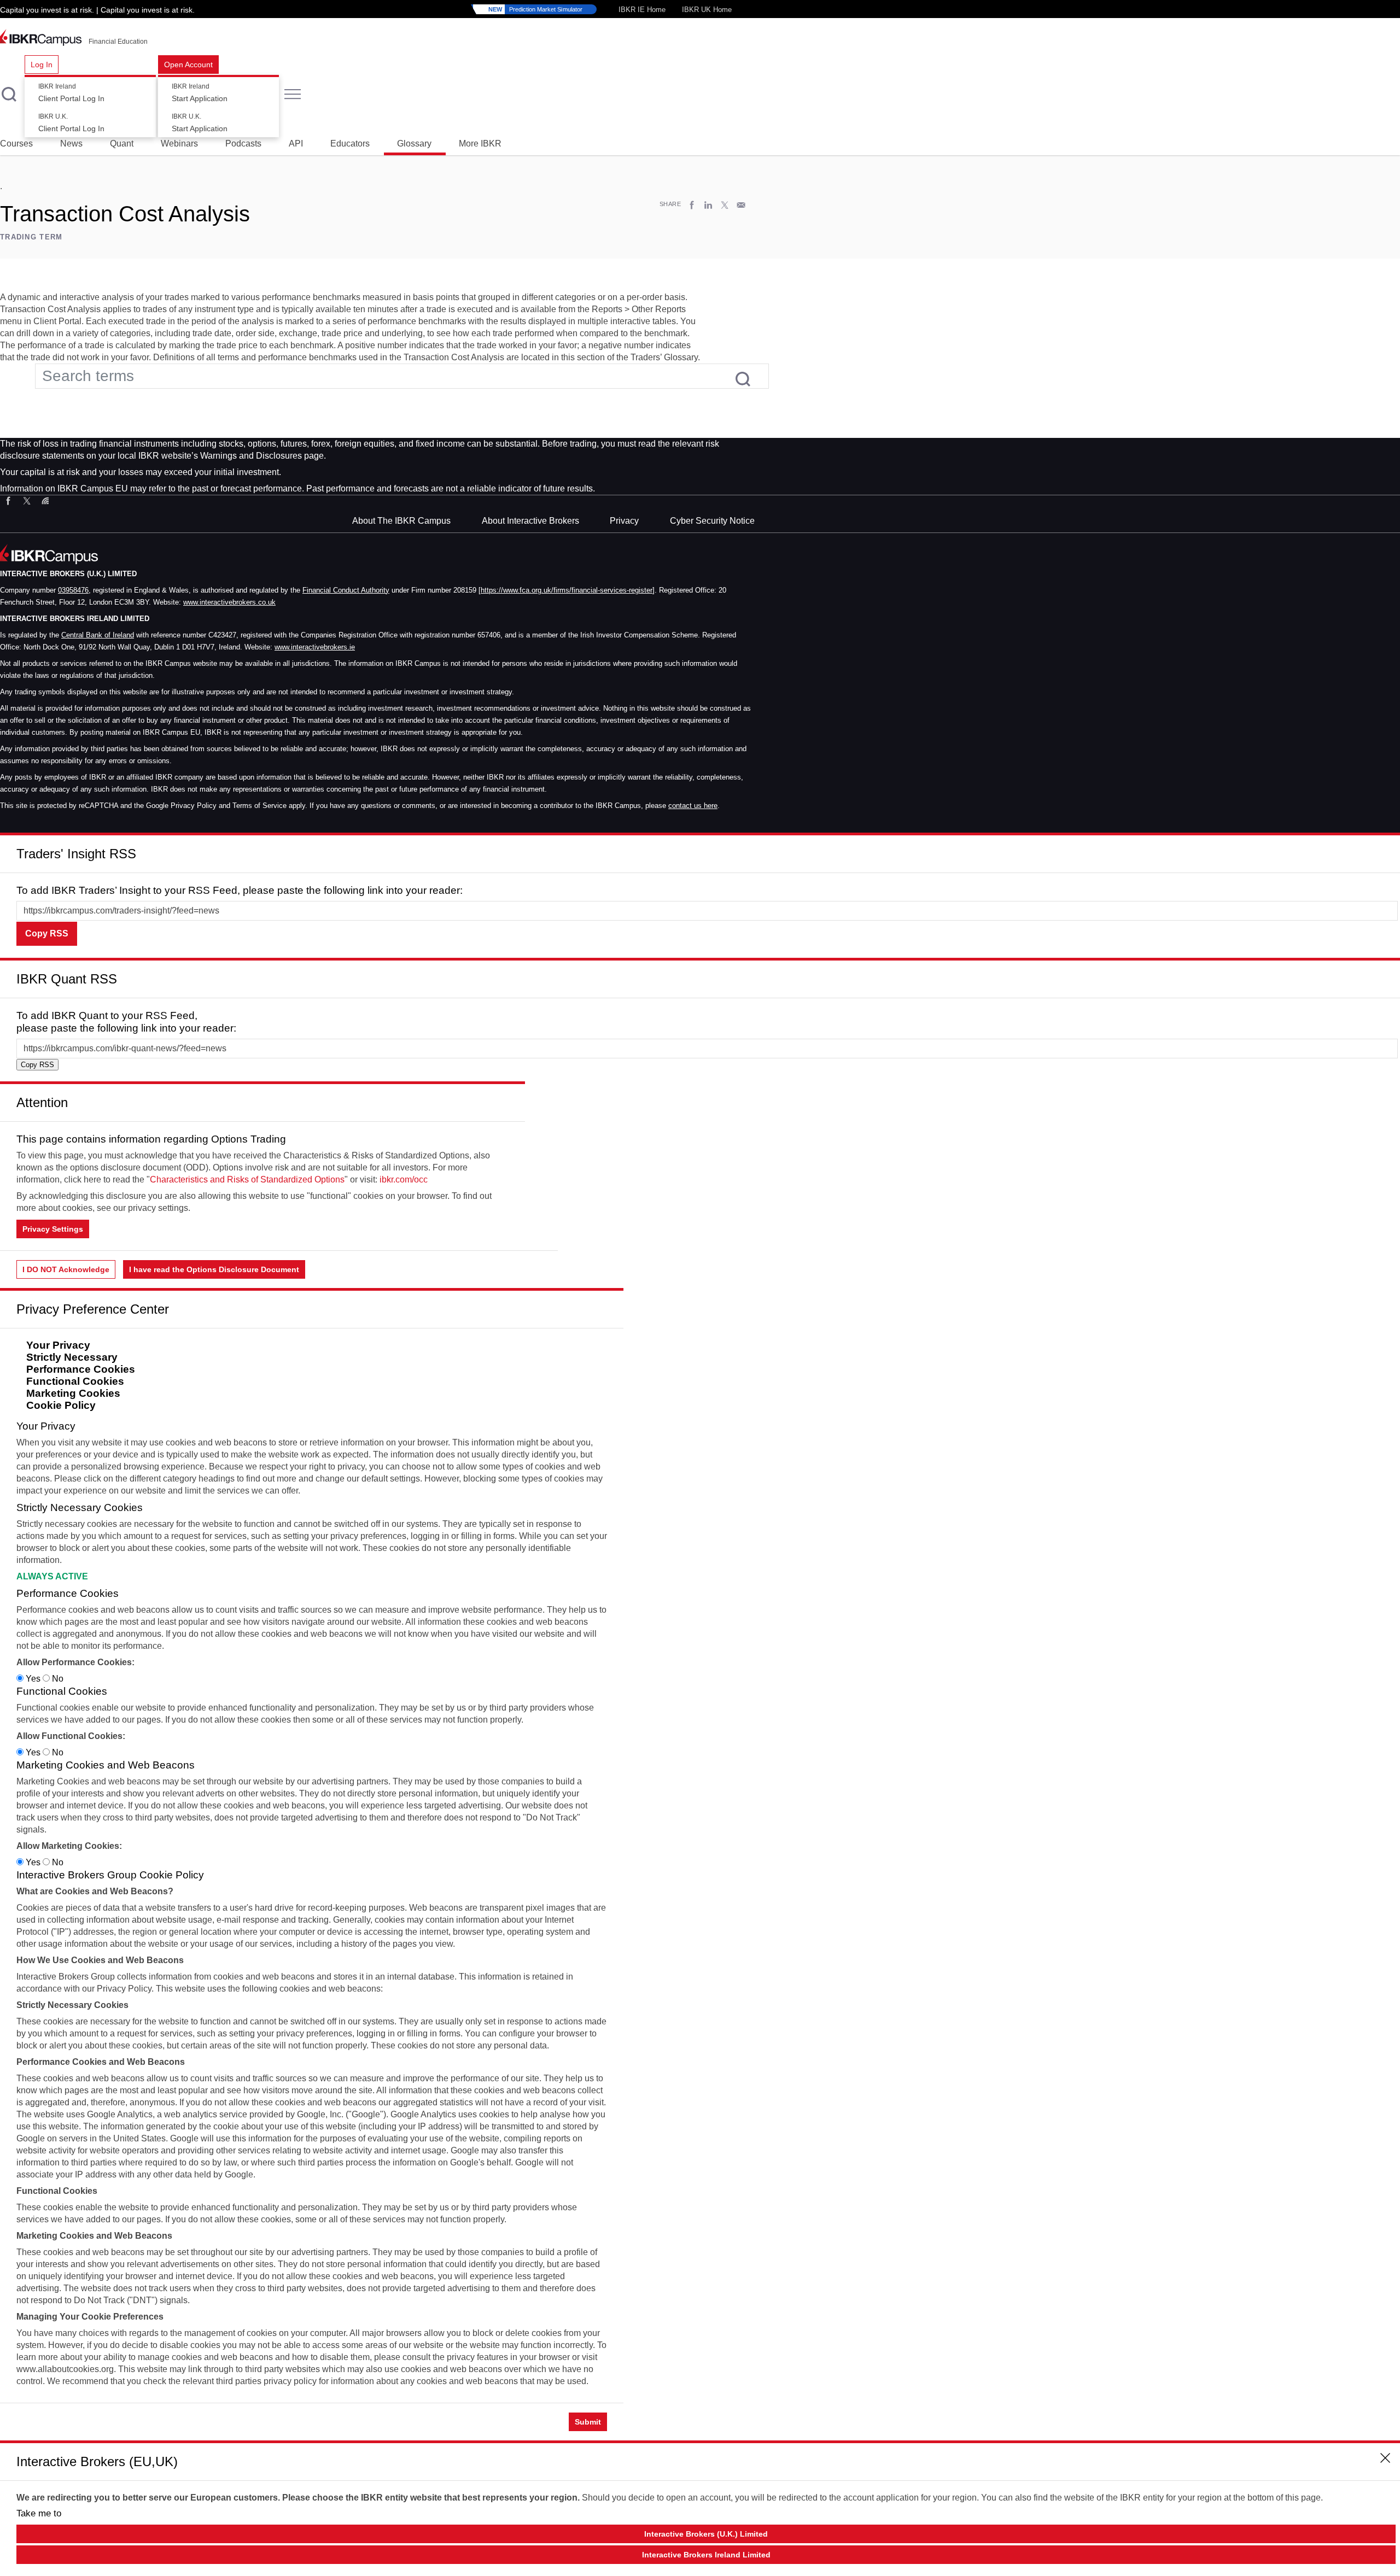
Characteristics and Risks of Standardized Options (247, 1179)
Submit (588, 2422)
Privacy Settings (53, 1229)
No (57, 1679)
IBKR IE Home (642, 10)
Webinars (179, 144)
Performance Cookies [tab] (81, 1369)
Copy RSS (47, 933)
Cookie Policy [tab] (61, 1405)
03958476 (73, 590)
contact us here (693, 806)
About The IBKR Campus (401, 521)
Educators (350, 144)
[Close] (1386, 850)
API (296, 144)
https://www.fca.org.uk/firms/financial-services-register (567, 590)
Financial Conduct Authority (346, 590)
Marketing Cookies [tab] (73, 1393)
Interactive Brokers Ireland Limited (706, 2555)
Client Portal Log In (71, 93)
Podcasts (243, 144)
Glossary (414, 144)
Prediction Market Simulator (535, 9)
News (71, 144)
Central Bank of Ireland (98, 635)
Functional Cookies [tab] (75, 1381)
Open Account (188, 65)
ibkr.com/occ (404, 1179)
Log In (42, 65)
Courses (16, 144)
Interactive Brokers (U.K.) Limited (706, 2534)
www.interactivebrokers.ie (315, 647)
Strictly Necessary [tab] (72, 1357)
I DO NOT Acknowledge (66, 1269)
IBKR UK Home (707, 10)
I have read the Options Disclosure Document (214, 1269)
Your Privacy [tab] (58, 1345)
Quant (122, 144)
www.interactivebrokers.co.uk (229, 602)
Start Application (200, 93)
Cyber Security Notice (712, 521)
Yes (33, 1679)
